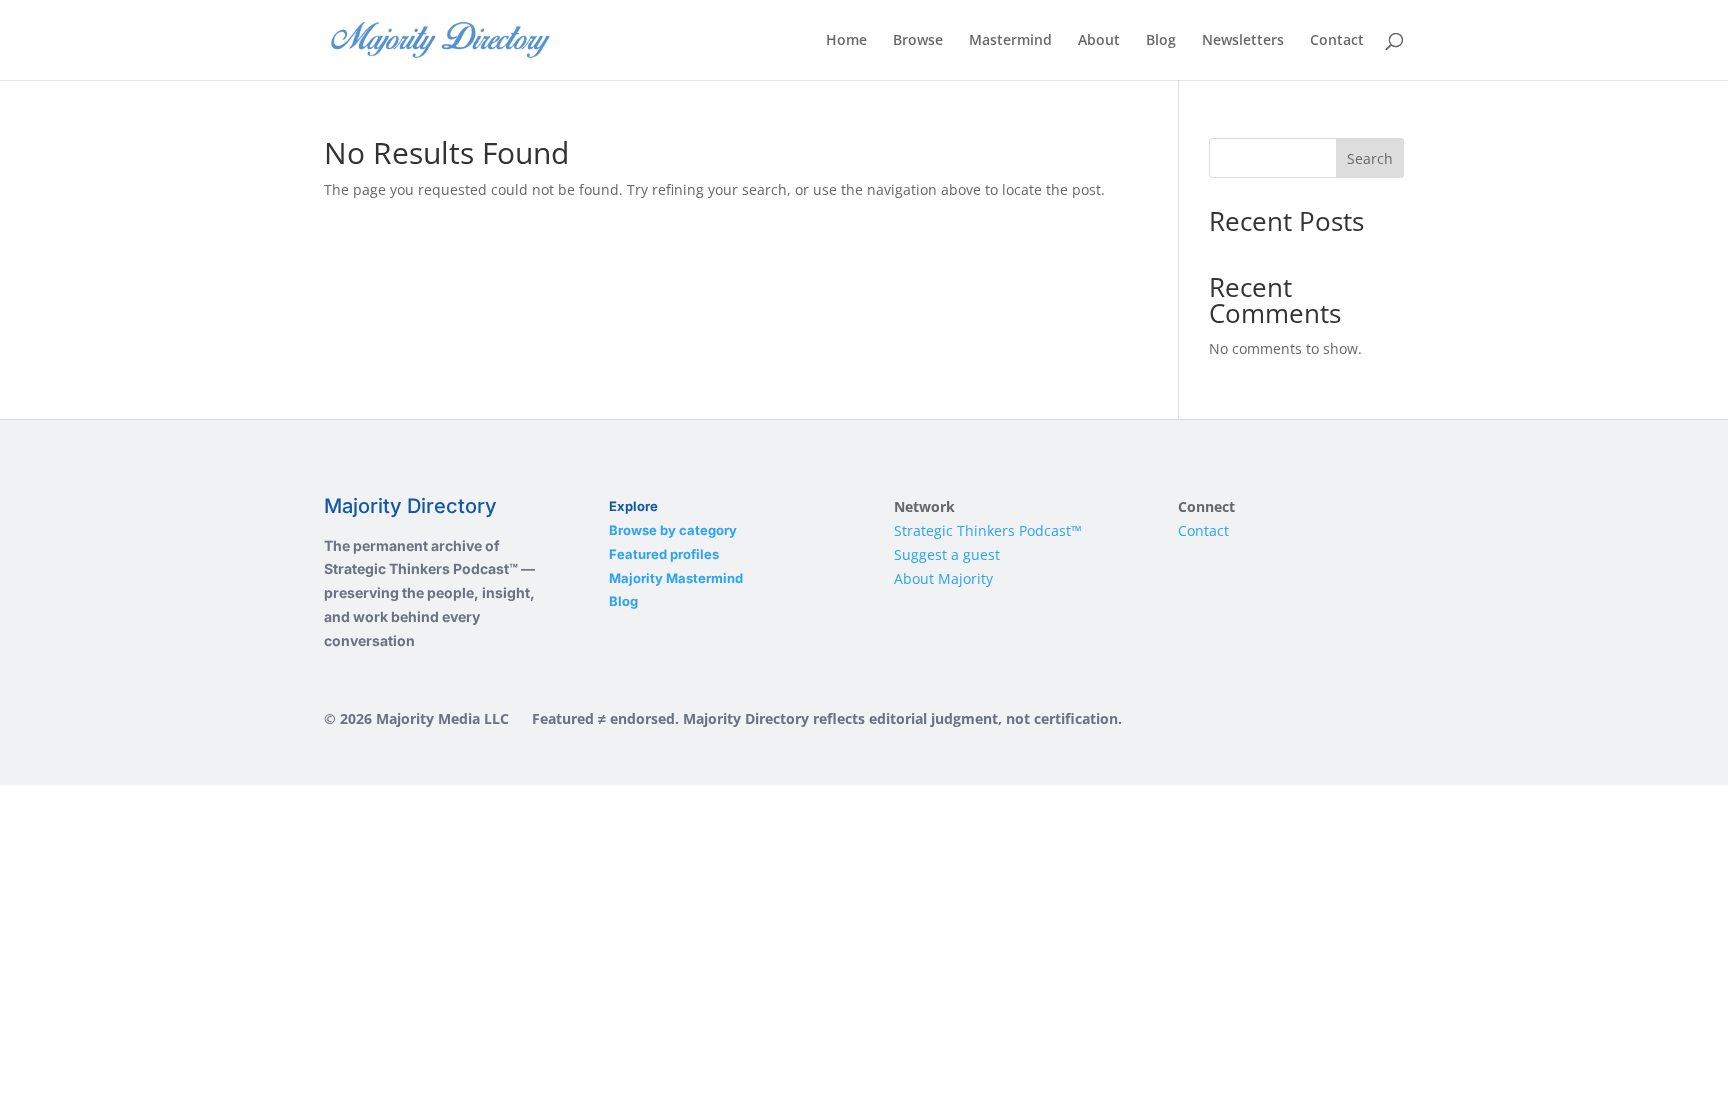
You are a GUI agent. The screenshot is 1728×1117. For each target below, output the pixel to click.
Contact (1337, 41)
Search (1370, 158)
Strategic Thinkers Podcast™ (988, 530)
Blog (1161, 41)
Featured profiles (664, 554)
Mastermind (1010, 41)
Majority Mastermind (676, 578)
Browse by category (673, 530)
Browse (918, 41)
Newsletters (1243, 41)
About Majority (943, 578)
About (1099, 41)
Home (846, 41)
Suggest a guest (947, 554)
